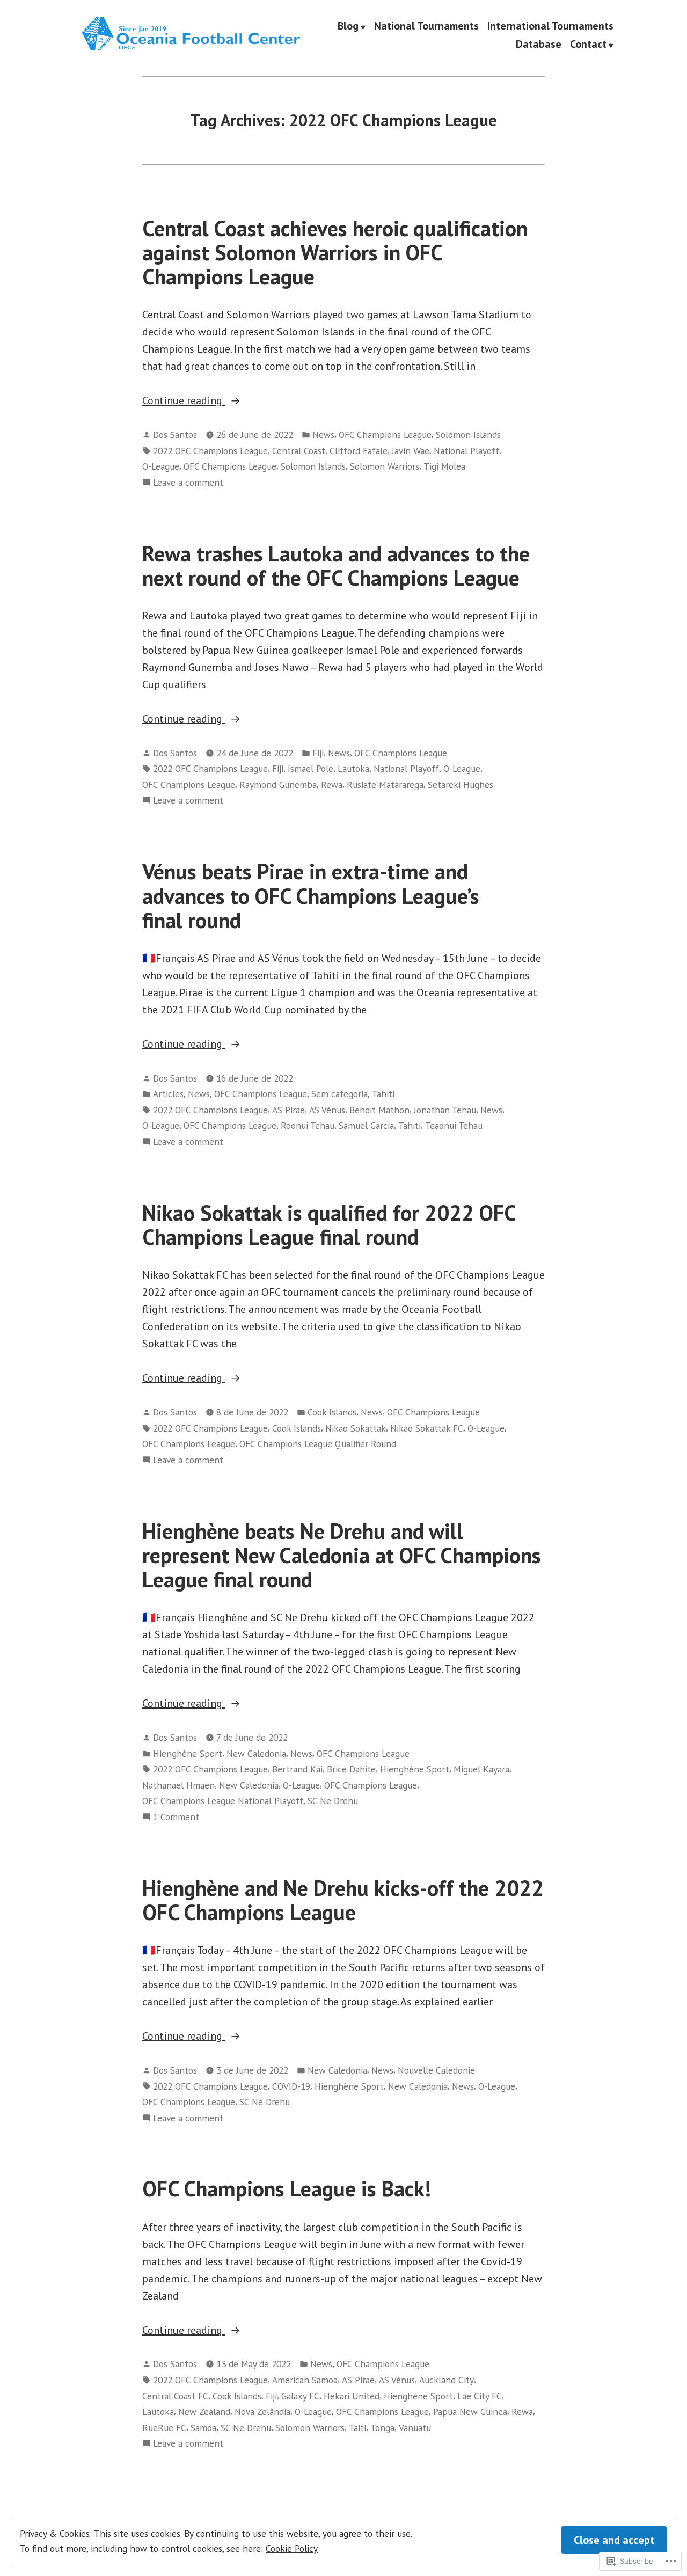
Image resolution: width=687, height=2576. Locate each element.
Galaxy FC (300, 2396)
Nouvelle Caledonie (436, 2070)
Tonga (382, 2428)
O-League (161, 466)
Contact (588, 45)
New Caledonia (256, 1753)
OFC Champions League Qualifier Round (318, 1444)
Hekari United (352, 2396)
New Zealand (204, 2411)
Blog (348, 26)
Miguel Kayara (481, 1769)
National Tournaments (426, 26)
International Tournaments (550, 26)
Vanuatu (415, 2428)
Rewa (332, 785)
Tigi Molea (444, 466)
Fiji (318, 753)
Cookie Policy (292, 2548)
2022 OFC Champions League (210, 451)
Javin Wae (411, 451)
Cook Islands (332, 1412)
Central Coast (299, 451)
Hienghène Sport (188, 1753)
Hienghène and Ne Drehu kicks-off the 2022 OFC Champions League (343, 1900)
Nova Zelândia (262, 2411)
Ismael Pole (310, 768)
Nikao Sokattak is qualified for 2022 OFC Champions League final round (329, 1225)
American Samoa (305, 2380)
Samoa (203, 2428)
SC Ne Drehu (333, 1801)
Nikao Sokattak (356, 1428)
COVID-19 (291, 2086)
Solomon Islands (468, 435)
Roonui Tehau (308, 1125)
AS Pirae (288, 1110)
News (323, 435)
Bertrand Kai (297, 1769)
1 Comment (176, 1817)
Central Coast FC (175, 2396)
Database (539, 45)
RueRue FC (164, 2428)
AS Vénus (327, 1110)
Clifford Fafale (359, 451)
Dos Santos (175, 435)
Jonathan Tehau (445, 1110)
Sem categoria (339, 1094)
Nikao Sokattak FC (427, 1428)
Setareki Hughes (461, 785)
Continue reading (184, 401)
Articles (168, 1094)
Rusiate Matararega (385, 785)
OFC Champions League (385, 435)
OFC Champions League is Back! (287, 2188)
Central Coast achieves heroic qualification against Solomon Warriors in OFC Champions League (335, 253)
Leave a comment (188, 483)
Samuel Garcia (366, 1125)
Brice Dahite (351, 1769)
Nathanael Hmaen (178, 1785)
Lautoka (353, 768)
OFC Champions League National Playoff (223, 1801)
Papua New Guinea (470, 2411)
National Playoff (466, 451)
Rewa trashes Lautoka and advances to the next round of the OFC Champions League (336, 565)
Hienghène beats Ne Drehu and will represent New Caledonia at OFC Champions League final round (342, 1555)
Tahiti (383, 1094)
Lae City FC (480, 2396)
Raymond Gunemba (278, 785)
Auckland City (447, 2380)
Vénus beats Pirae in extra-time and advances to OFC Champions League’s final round (311, 896)
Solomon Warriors (385, 466)
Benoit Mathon (379, 1110)
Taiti (357, 2428)
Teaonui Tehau (454, 1125)
